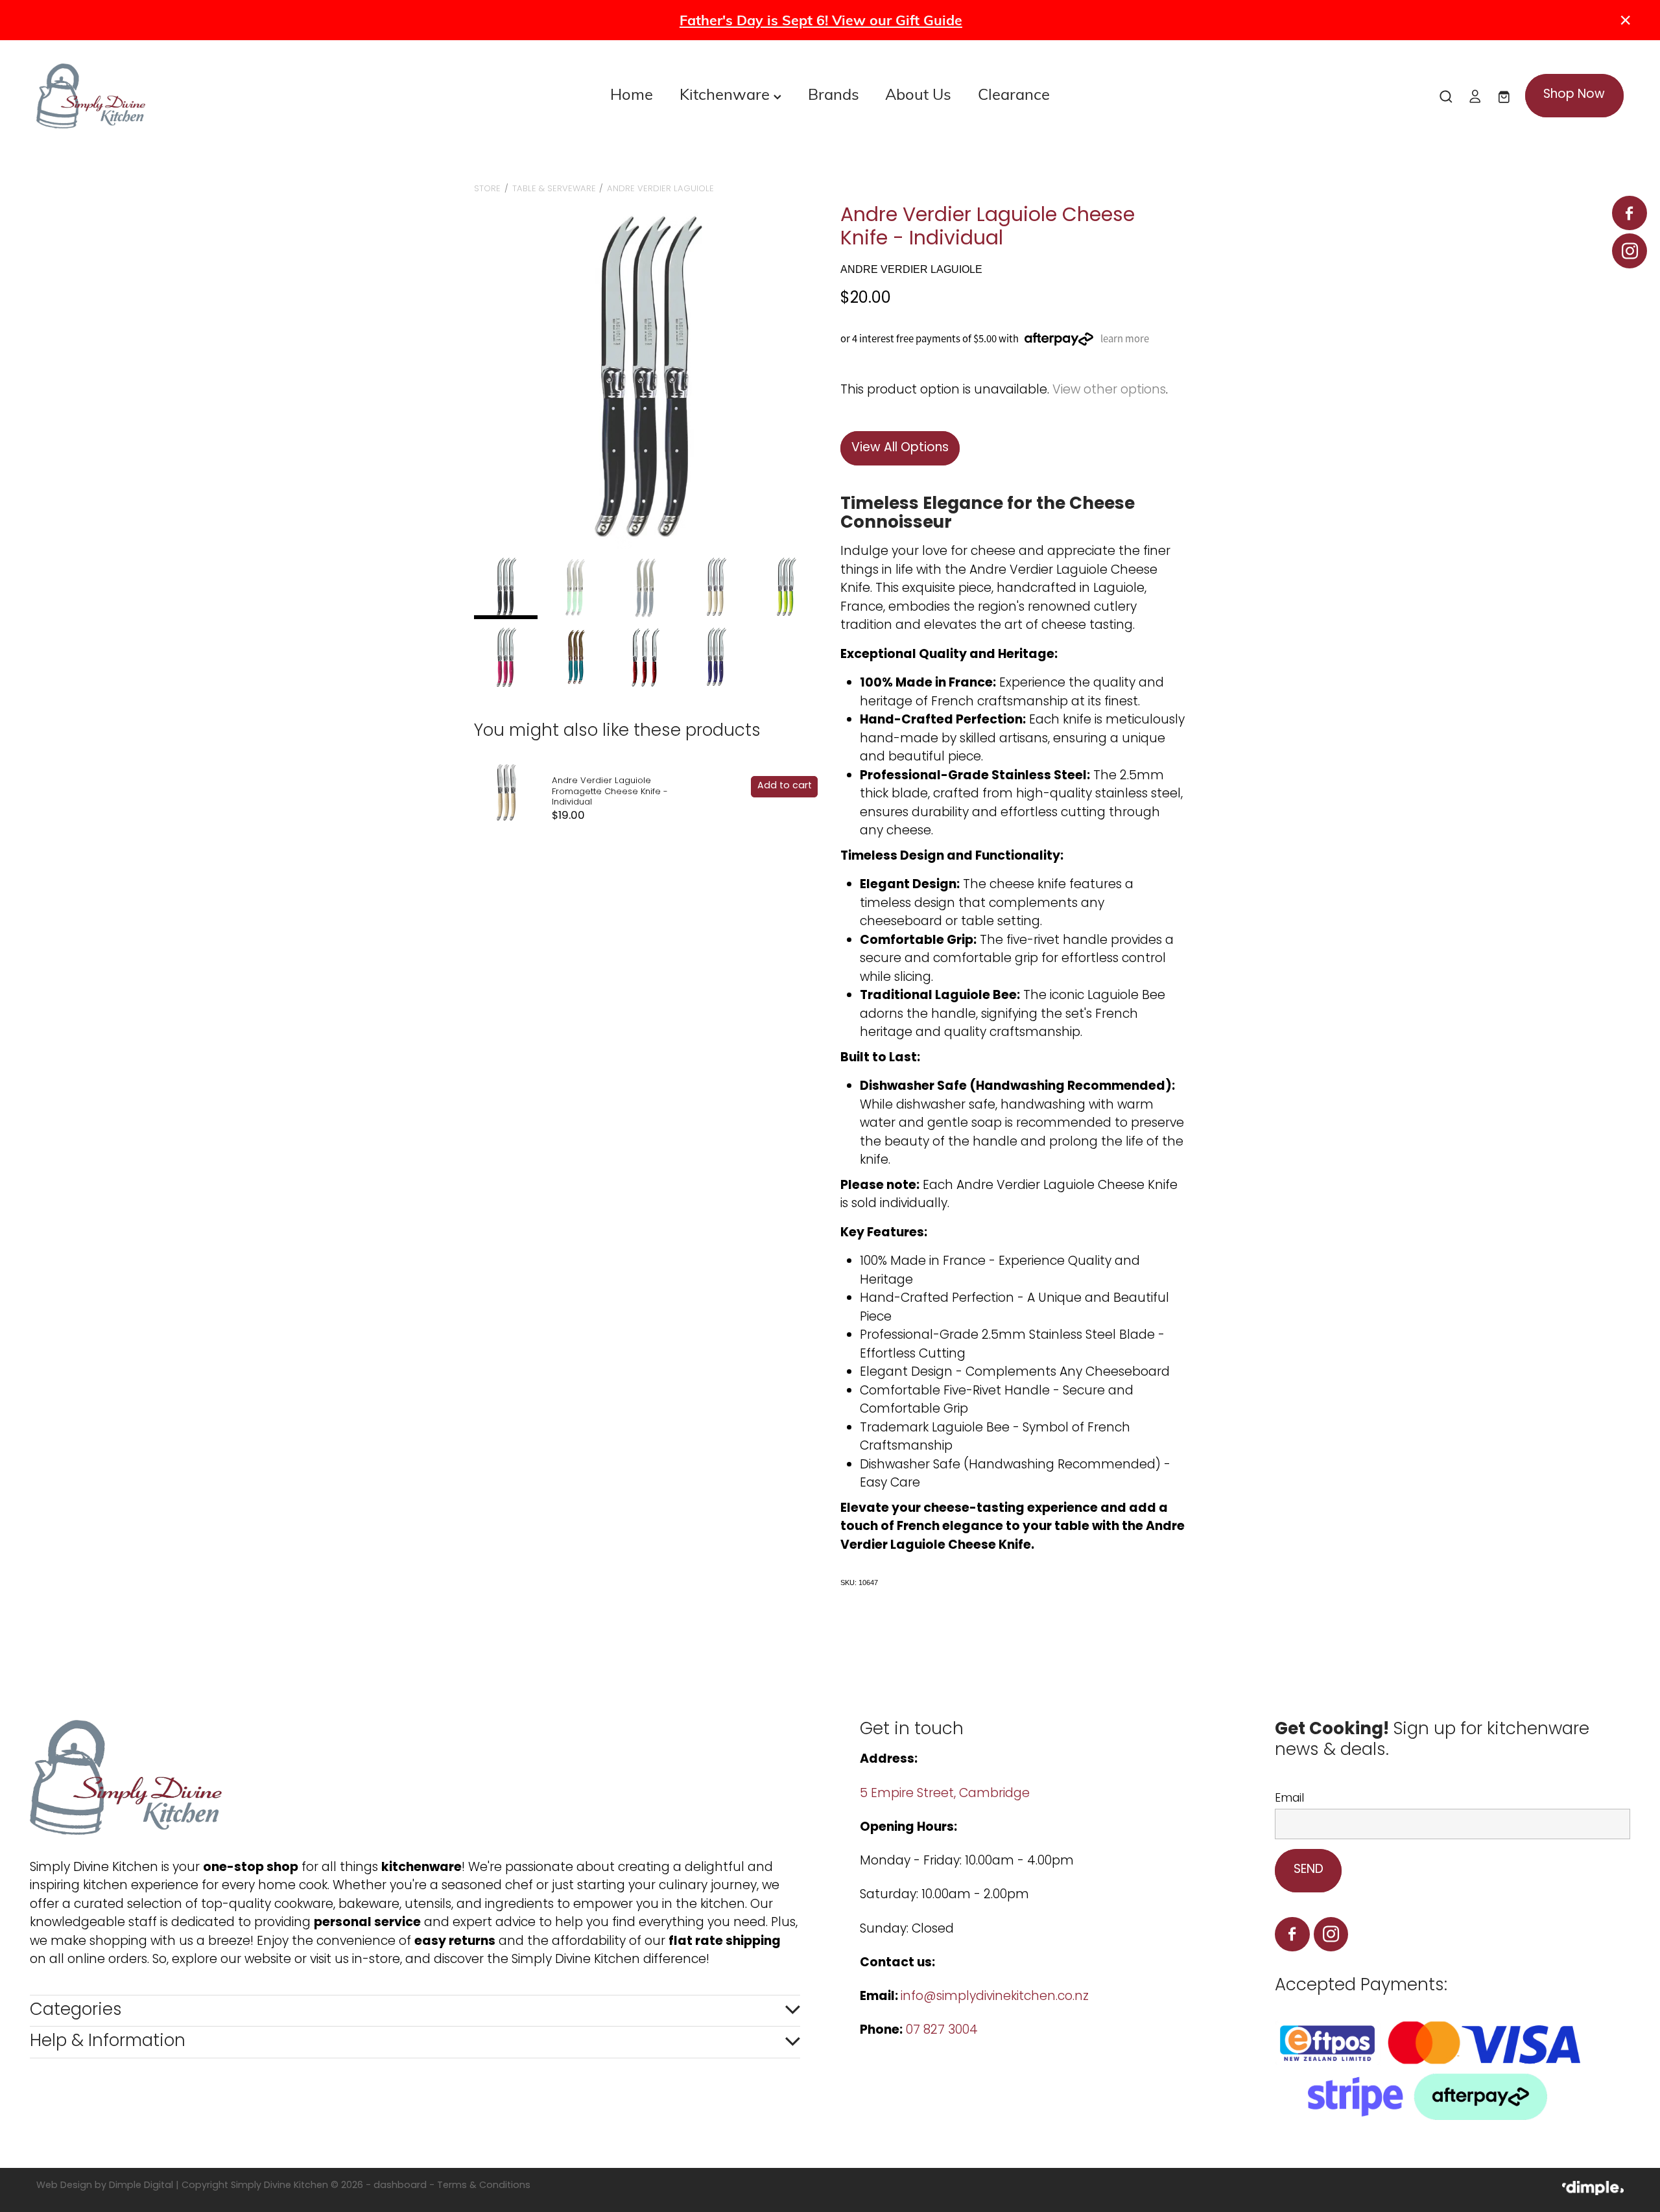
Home (632, 93)
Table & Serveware (554, 189)
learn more (1125, 339)
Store (487, 189)
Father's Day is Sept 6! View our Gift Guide (821, 20)
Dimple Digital (141, 2186)
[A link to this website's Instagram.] (1629, 251)
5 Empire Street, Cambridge (946, 1794)
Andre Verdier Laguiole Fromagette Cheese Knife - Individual (610, 792)
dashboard (400, 2186)
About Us (918, 93)
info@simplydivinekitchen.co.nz (995, 1997)
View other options (1109, 391)
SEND (1309, 1870)
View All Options (900, 448)
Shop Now (1574, 95)
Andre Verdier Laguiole (660, 189)
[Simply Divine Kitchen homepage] (195, 96)
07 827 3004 (942, 2031)
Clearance (1014, 93)
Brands (834, 93)
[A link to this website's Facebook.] (1629, 213)
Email (1289, 1799)
